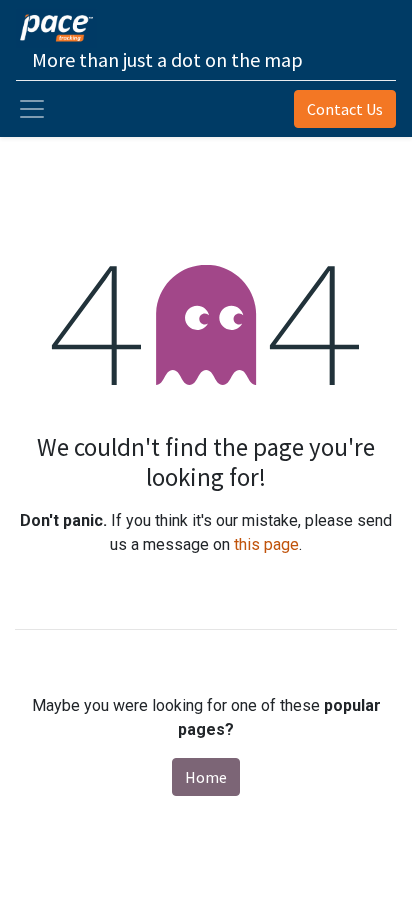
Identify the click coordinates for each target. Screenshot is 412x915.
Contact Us (345, 109)
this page (266, 544)
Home (206, 777)
